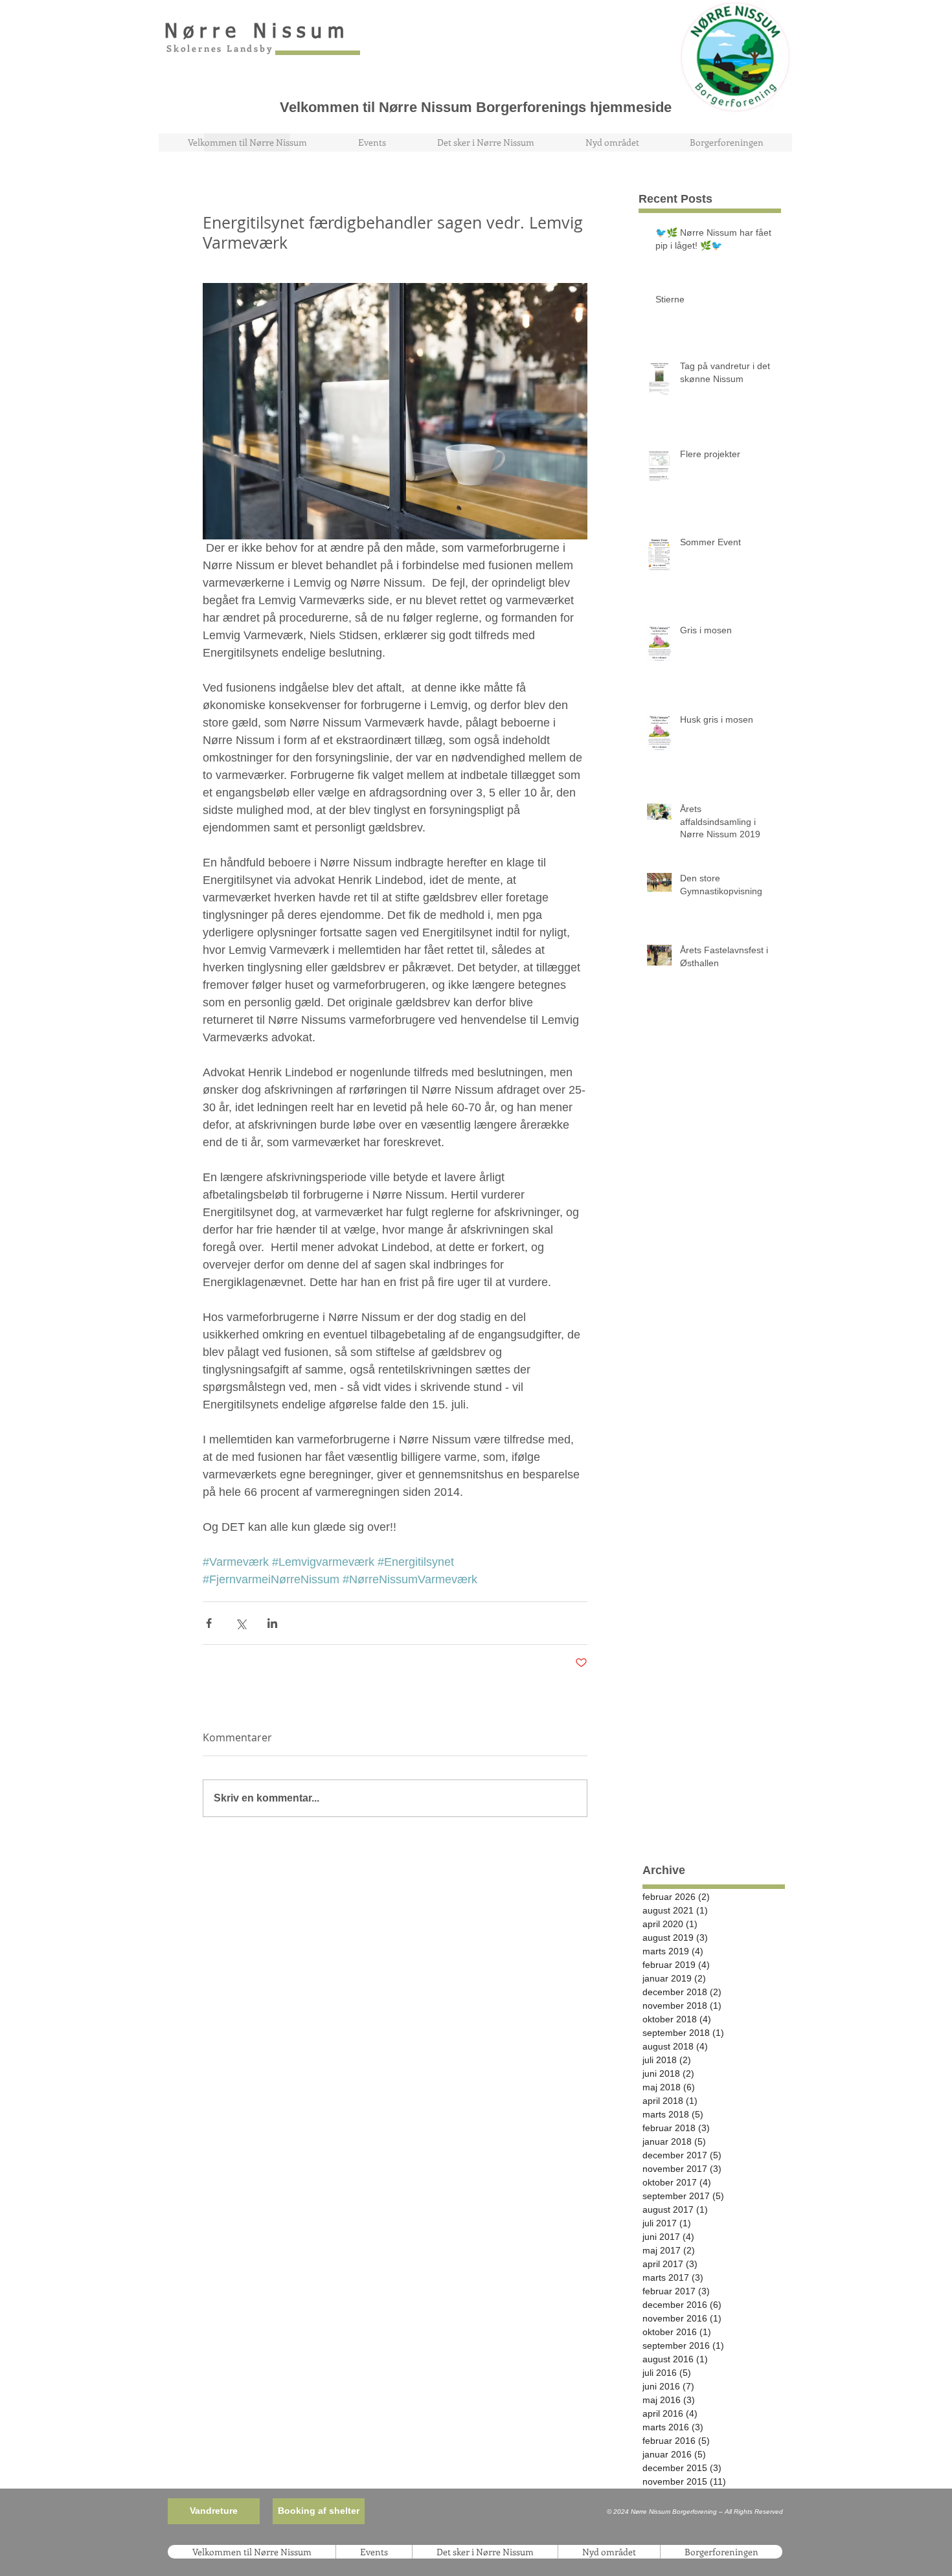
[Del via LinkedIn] (272, 1623)
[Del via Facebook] (209, 1623)
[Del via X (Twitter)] (241, 1623)
